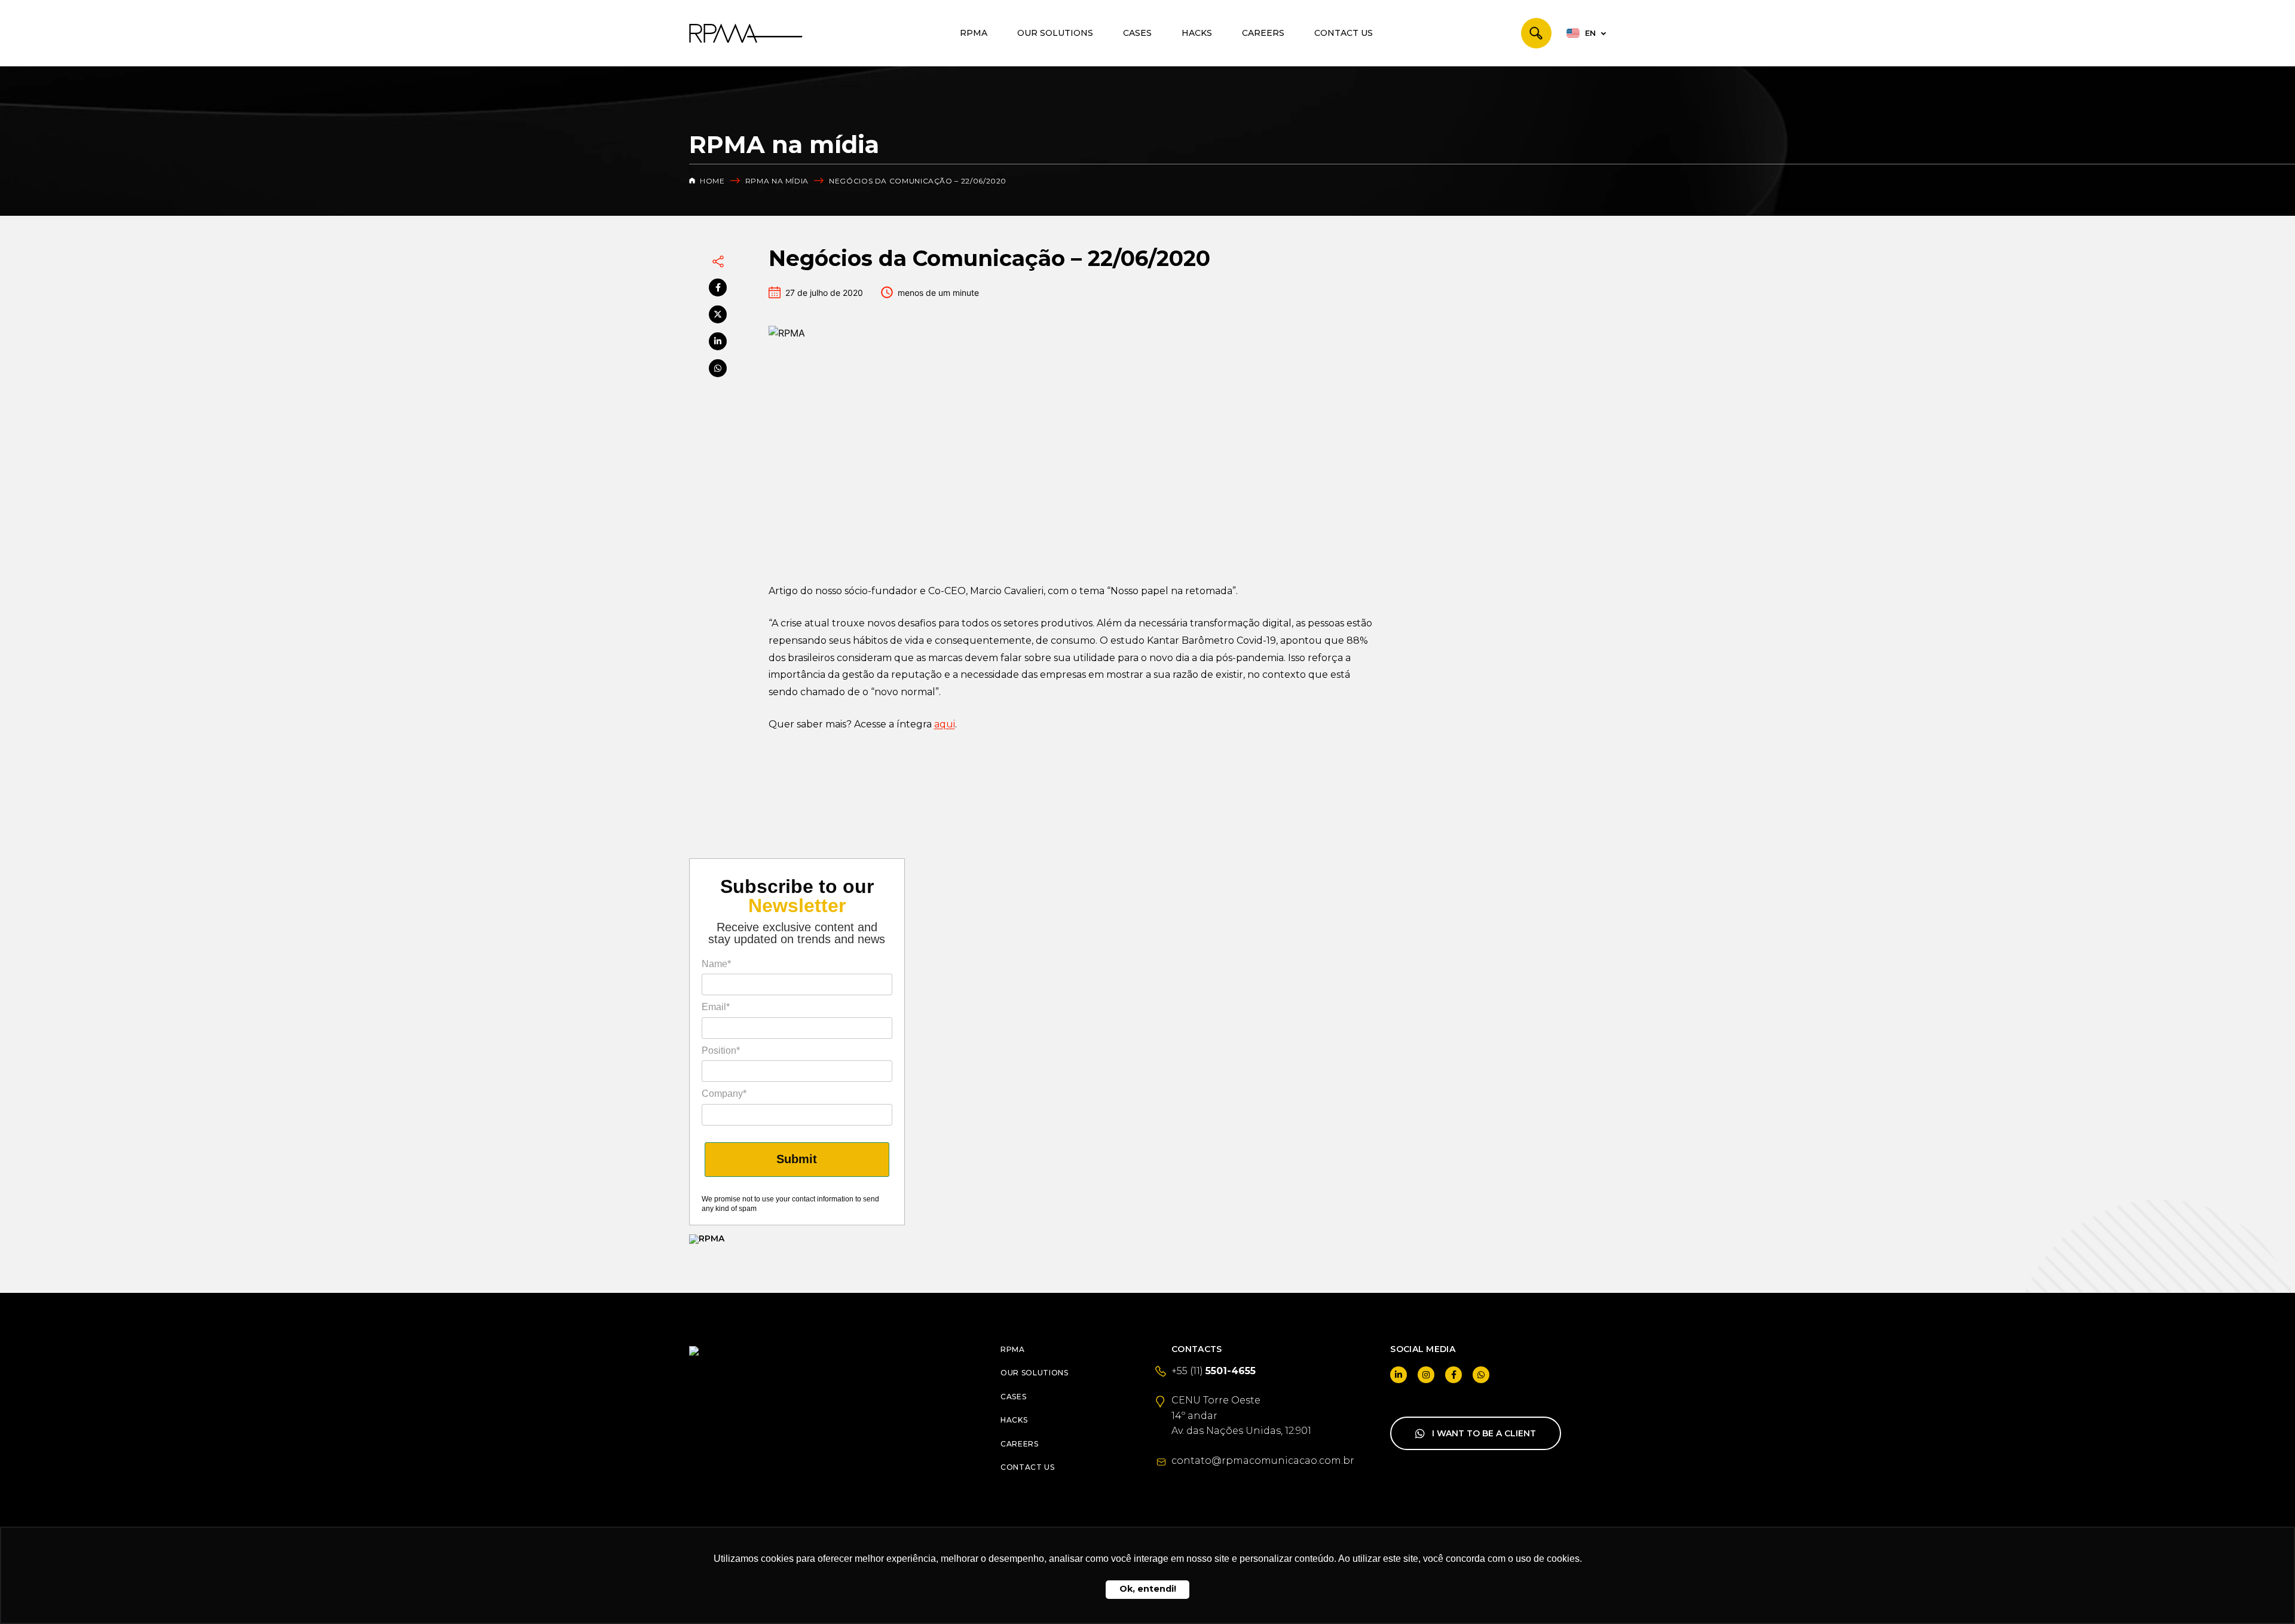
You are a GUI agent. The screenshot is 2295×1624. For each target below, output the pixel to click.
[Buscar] (1536, 33)
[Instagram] (1426, 1375)
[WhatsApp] (718, 368)
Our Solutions (1055, 33)
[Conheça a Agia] (797, 1239)
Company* (724, 1094)
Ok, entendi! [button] (1148, 1589)
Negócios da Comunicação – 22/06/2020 (918, 181)
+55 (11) (1214, 1371)
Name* (716, 964)
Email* (716, 1007)
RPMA (974, 33)
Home (712, 181)
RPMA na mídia (777, 181)
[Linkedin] (718, 341)
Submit (797, 1159)
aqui (945, 724)
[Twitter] (718, 314)
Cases (1137, 33)
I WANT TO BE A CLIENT (1484, 1433)
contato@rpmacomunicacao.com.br (1263, 1461)
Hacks (1197, 33)
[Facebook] (718, 288)
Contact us (1344, 33)
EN (1590, 33)
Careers (1263, 33)
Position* (721, 1050)
